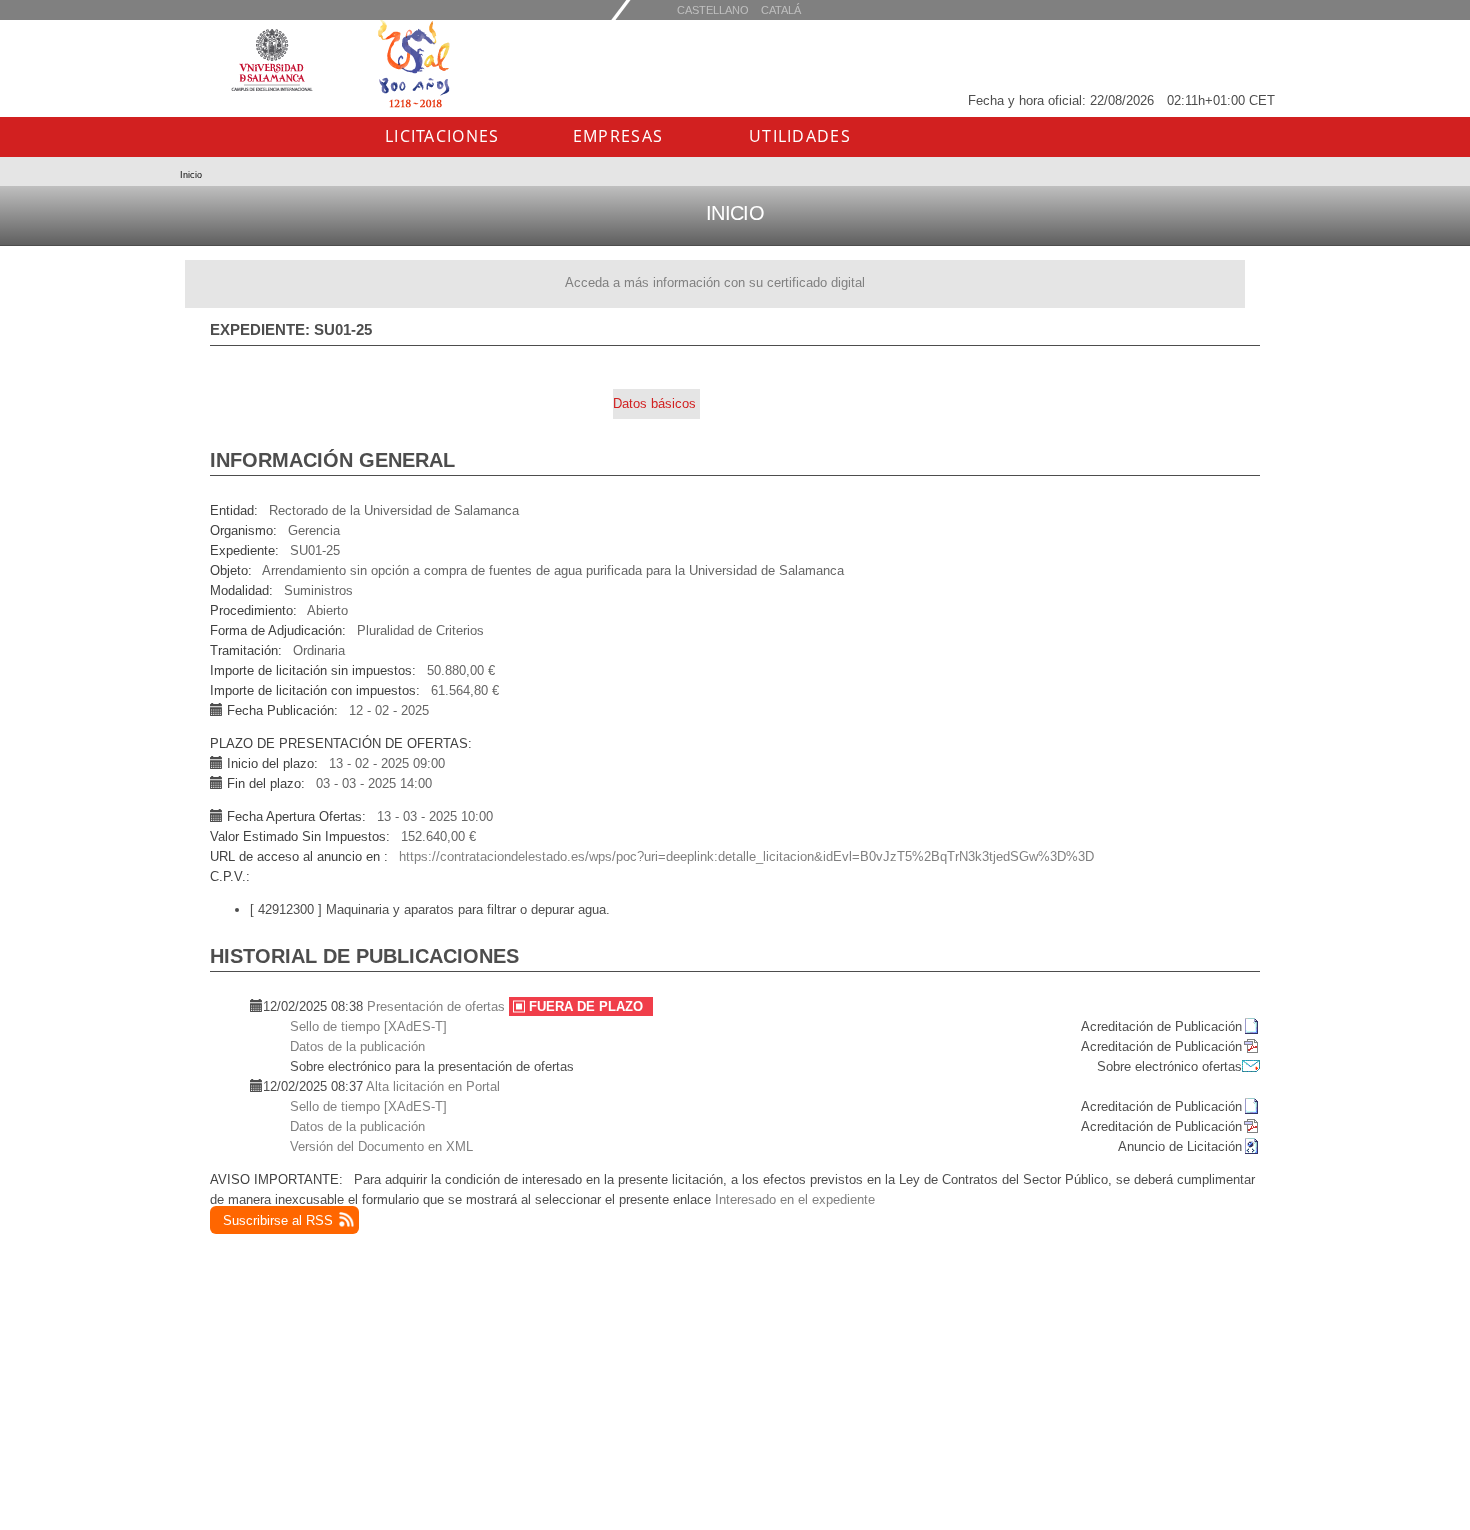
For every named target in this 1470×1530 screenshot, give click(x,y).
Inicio (191, 175)
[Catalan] (713, 9)
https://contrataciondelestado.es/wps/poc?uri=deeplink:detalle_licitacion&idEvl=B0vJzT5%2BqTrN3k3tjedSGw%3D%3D (746, 856)
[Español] (781, 9)
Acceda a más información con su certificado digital (715, 282)
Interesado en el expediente (795, 1199)
